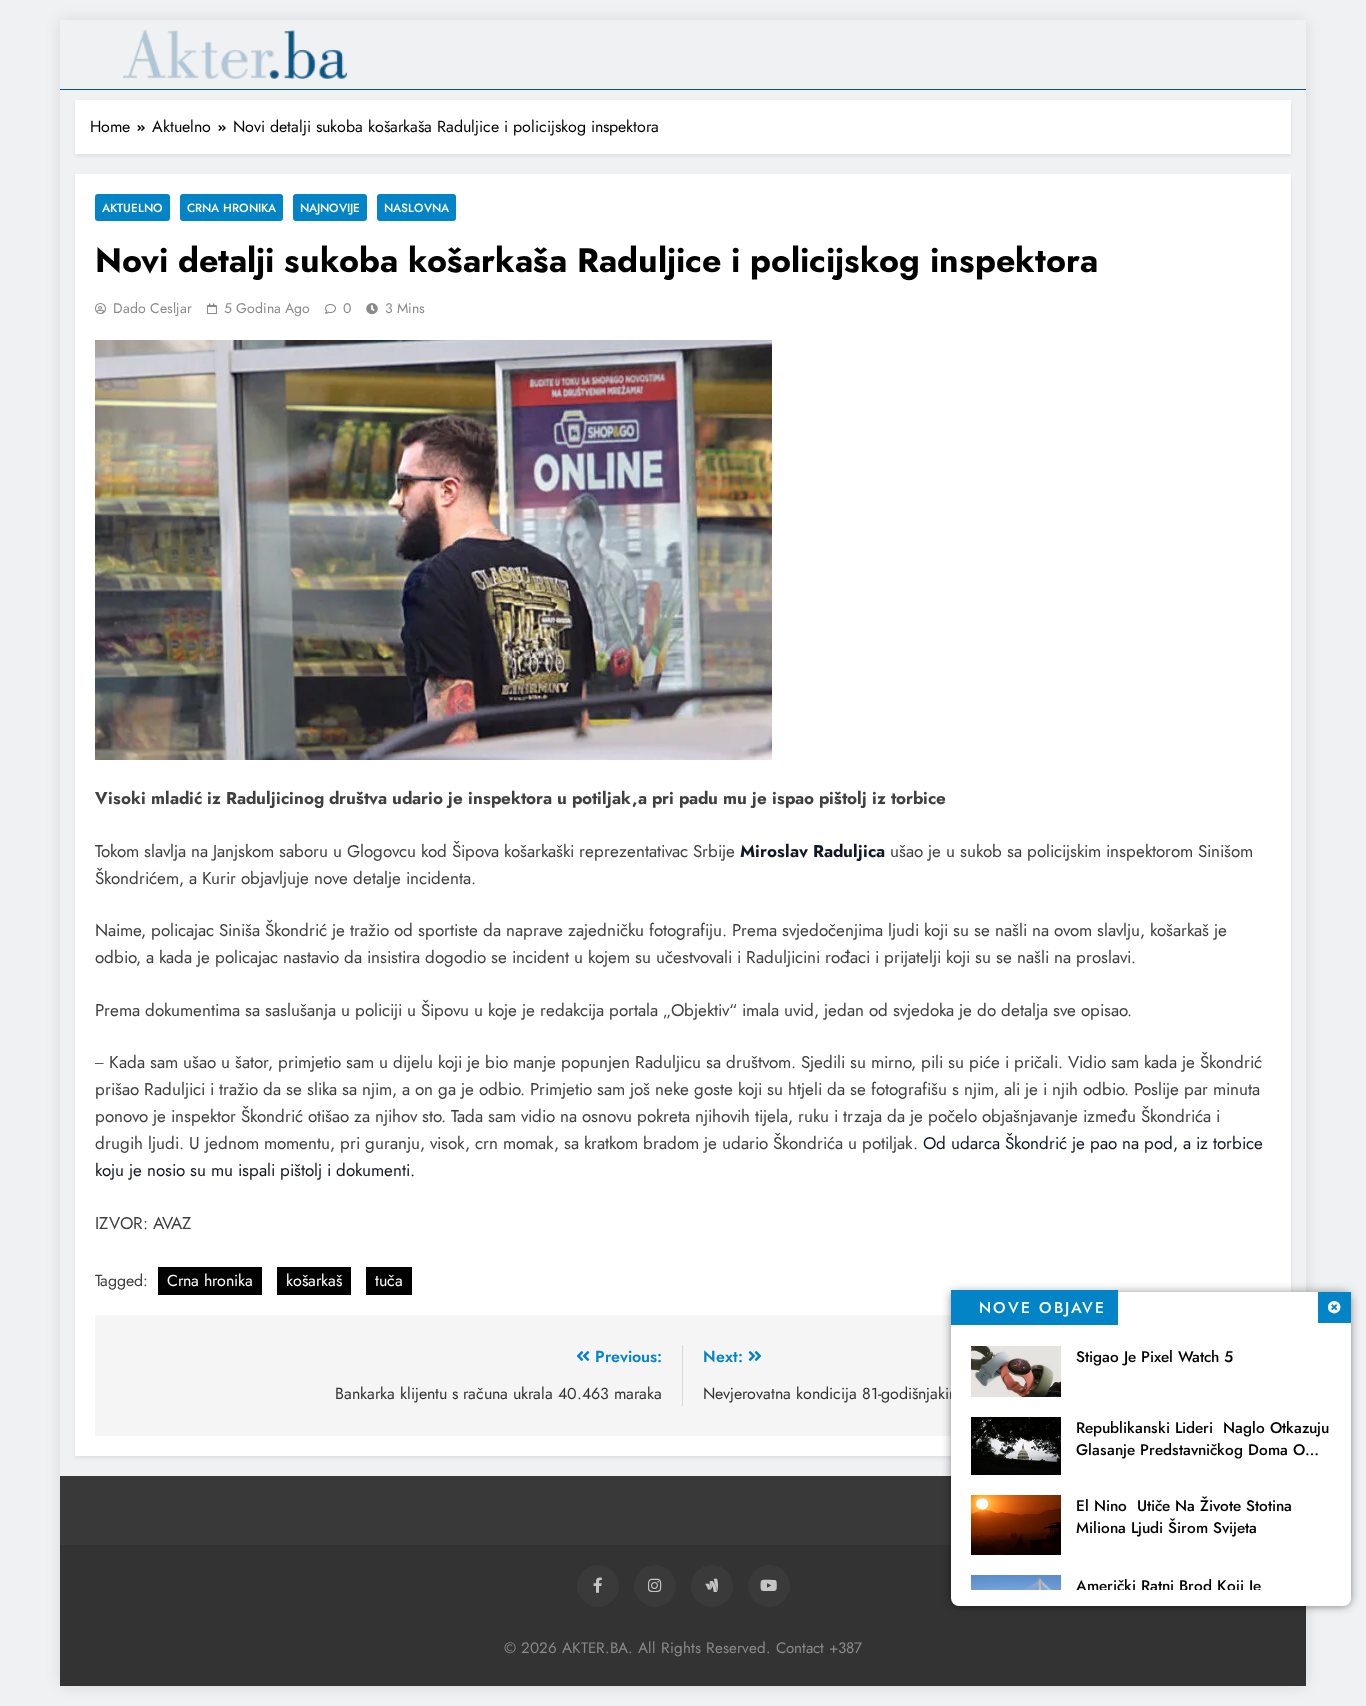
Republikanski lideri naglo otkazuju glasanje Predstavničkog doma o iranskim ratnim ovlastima (1202, 1450)
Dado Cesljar (152, 308)
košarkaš (314, 1280)
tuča (389, 1280)
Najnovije (330, 207)
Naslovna (416, 207)
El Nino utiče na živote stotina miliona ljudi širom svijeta (1184, 1517)
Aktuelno (132, 207)
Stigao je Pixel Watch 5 (1154, 1357)
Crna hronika (231, 207)
